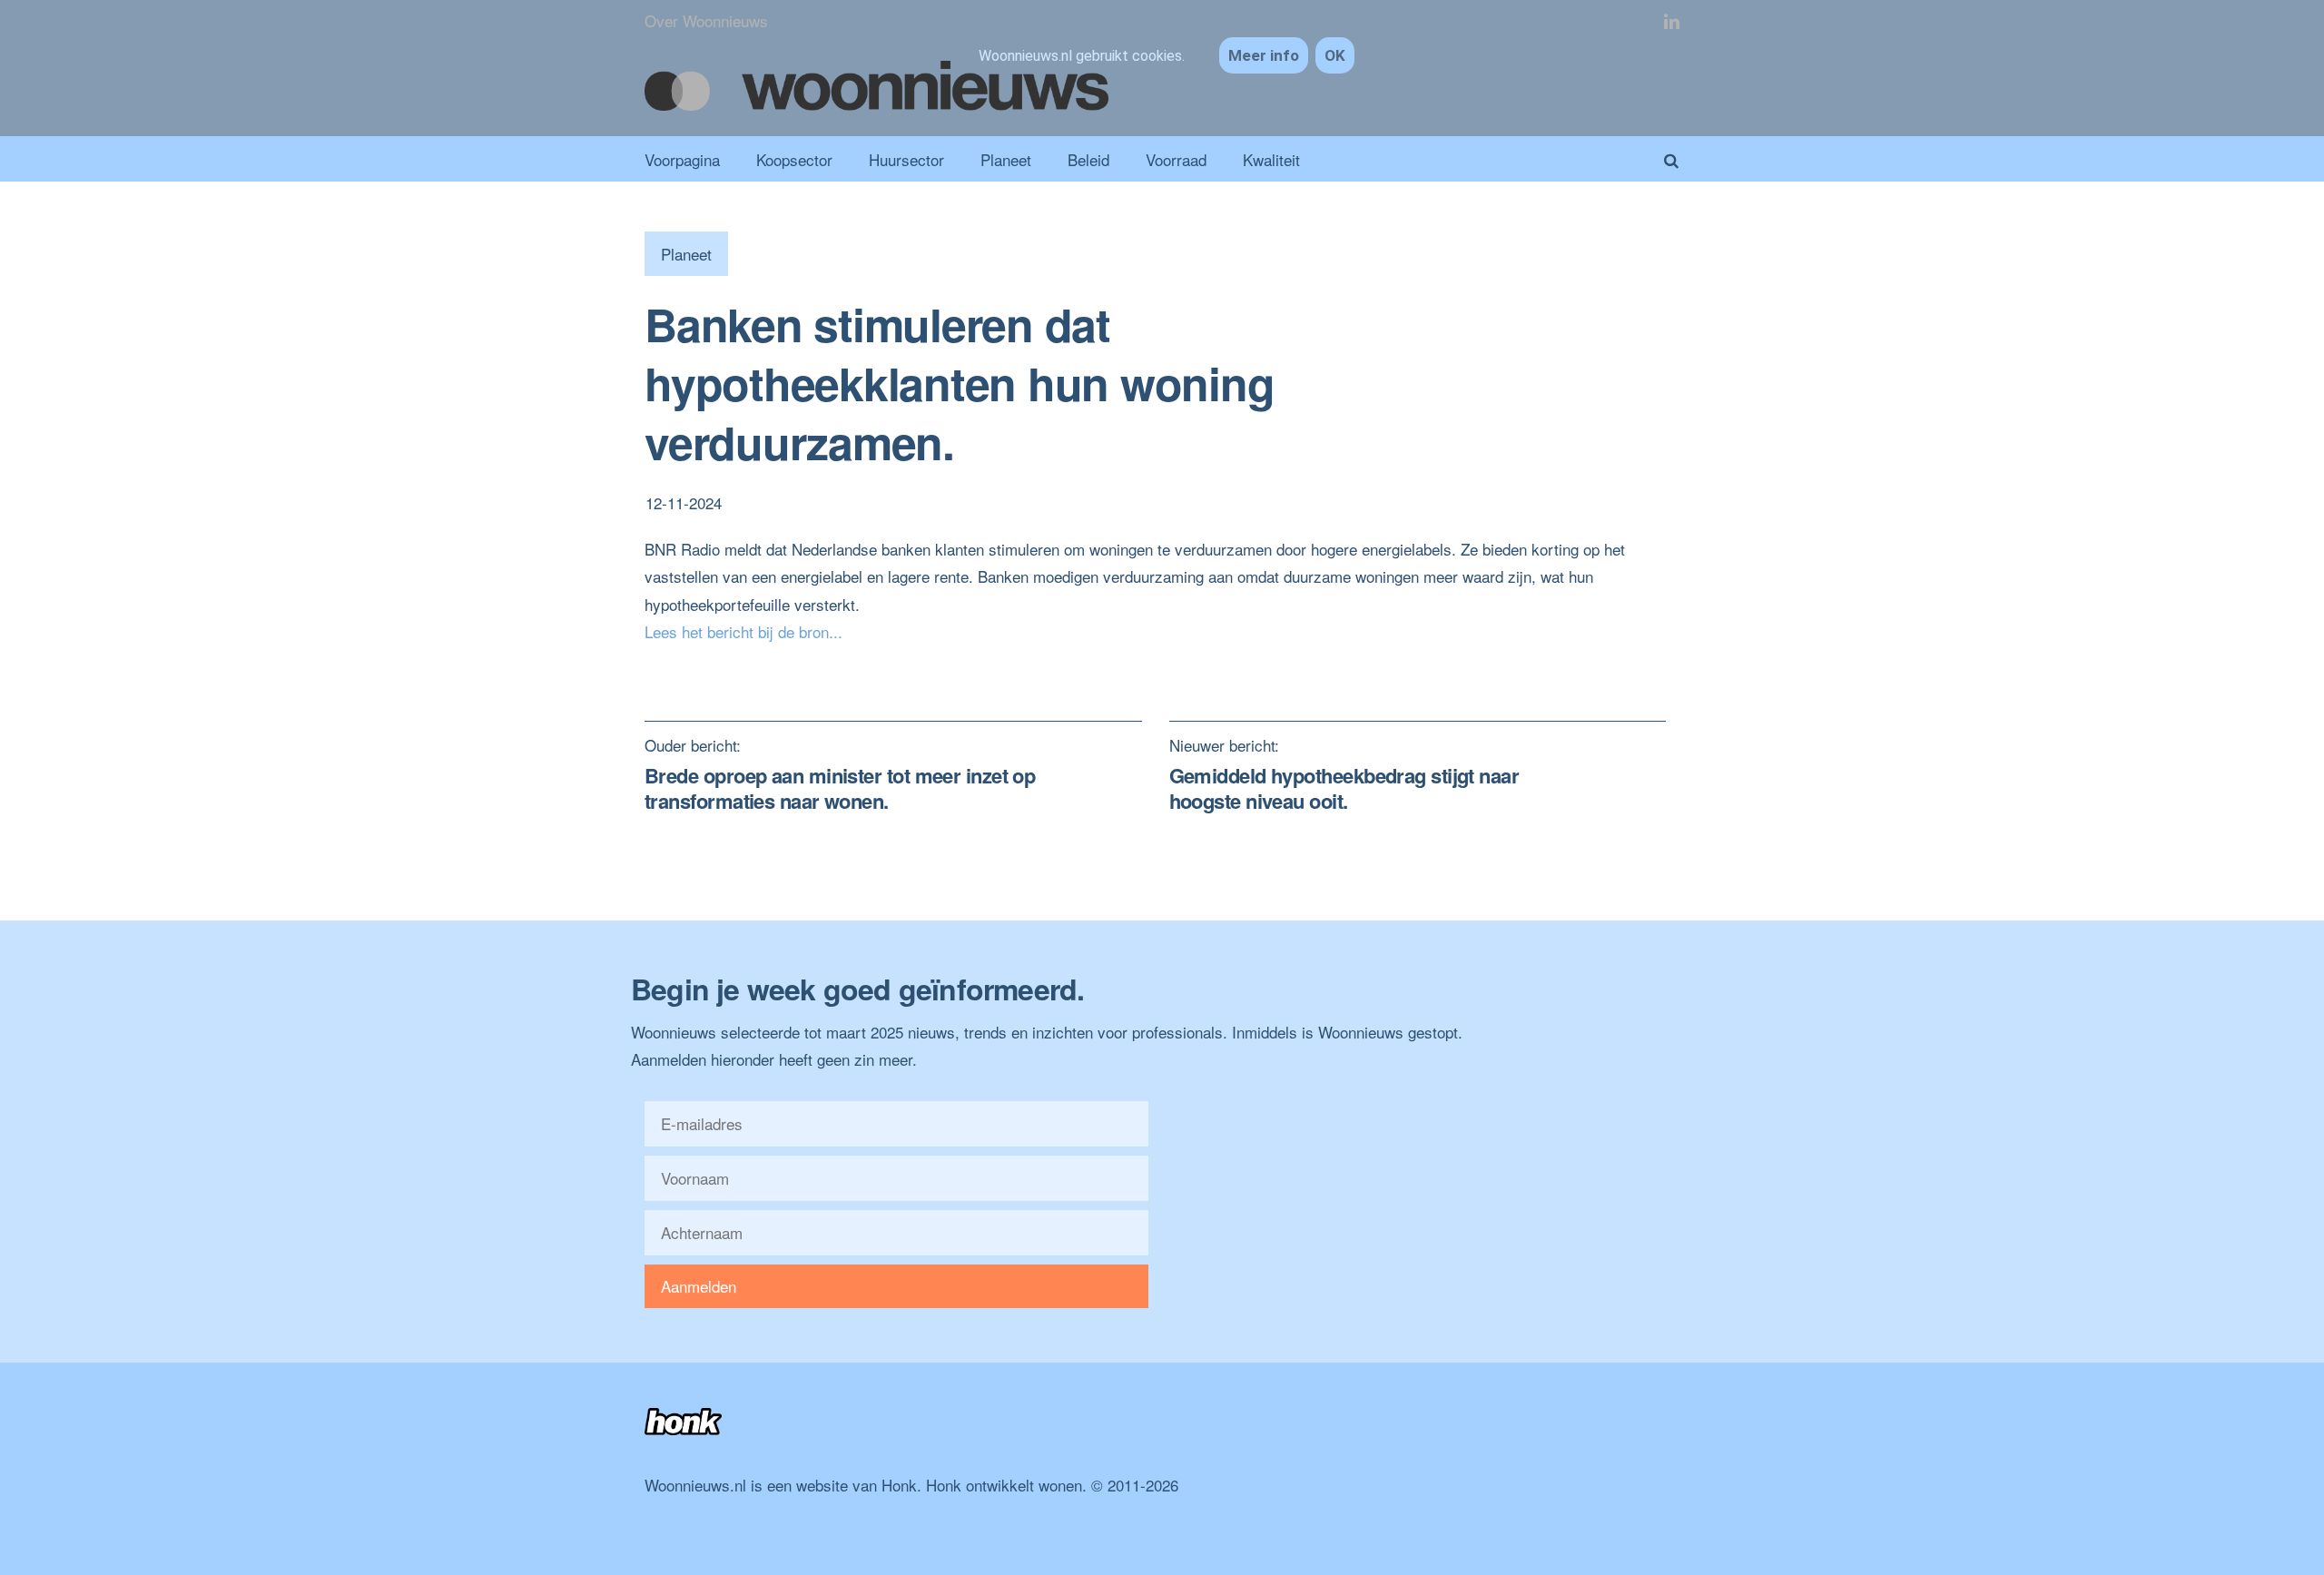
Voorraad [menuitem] (1176, 159)
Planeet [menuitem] (1006, 159)
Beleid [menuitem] (1088, 159)
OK (1335, 55)
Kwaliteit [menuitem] (1271, 159)
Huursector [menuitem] (906, 159)
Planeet (686, 254)
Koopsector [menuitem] (794, 159)
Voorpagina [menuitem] (682, 159)
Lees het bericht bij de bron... (743, 631)
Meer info (1264, 55)
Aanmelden (699, 1286)
